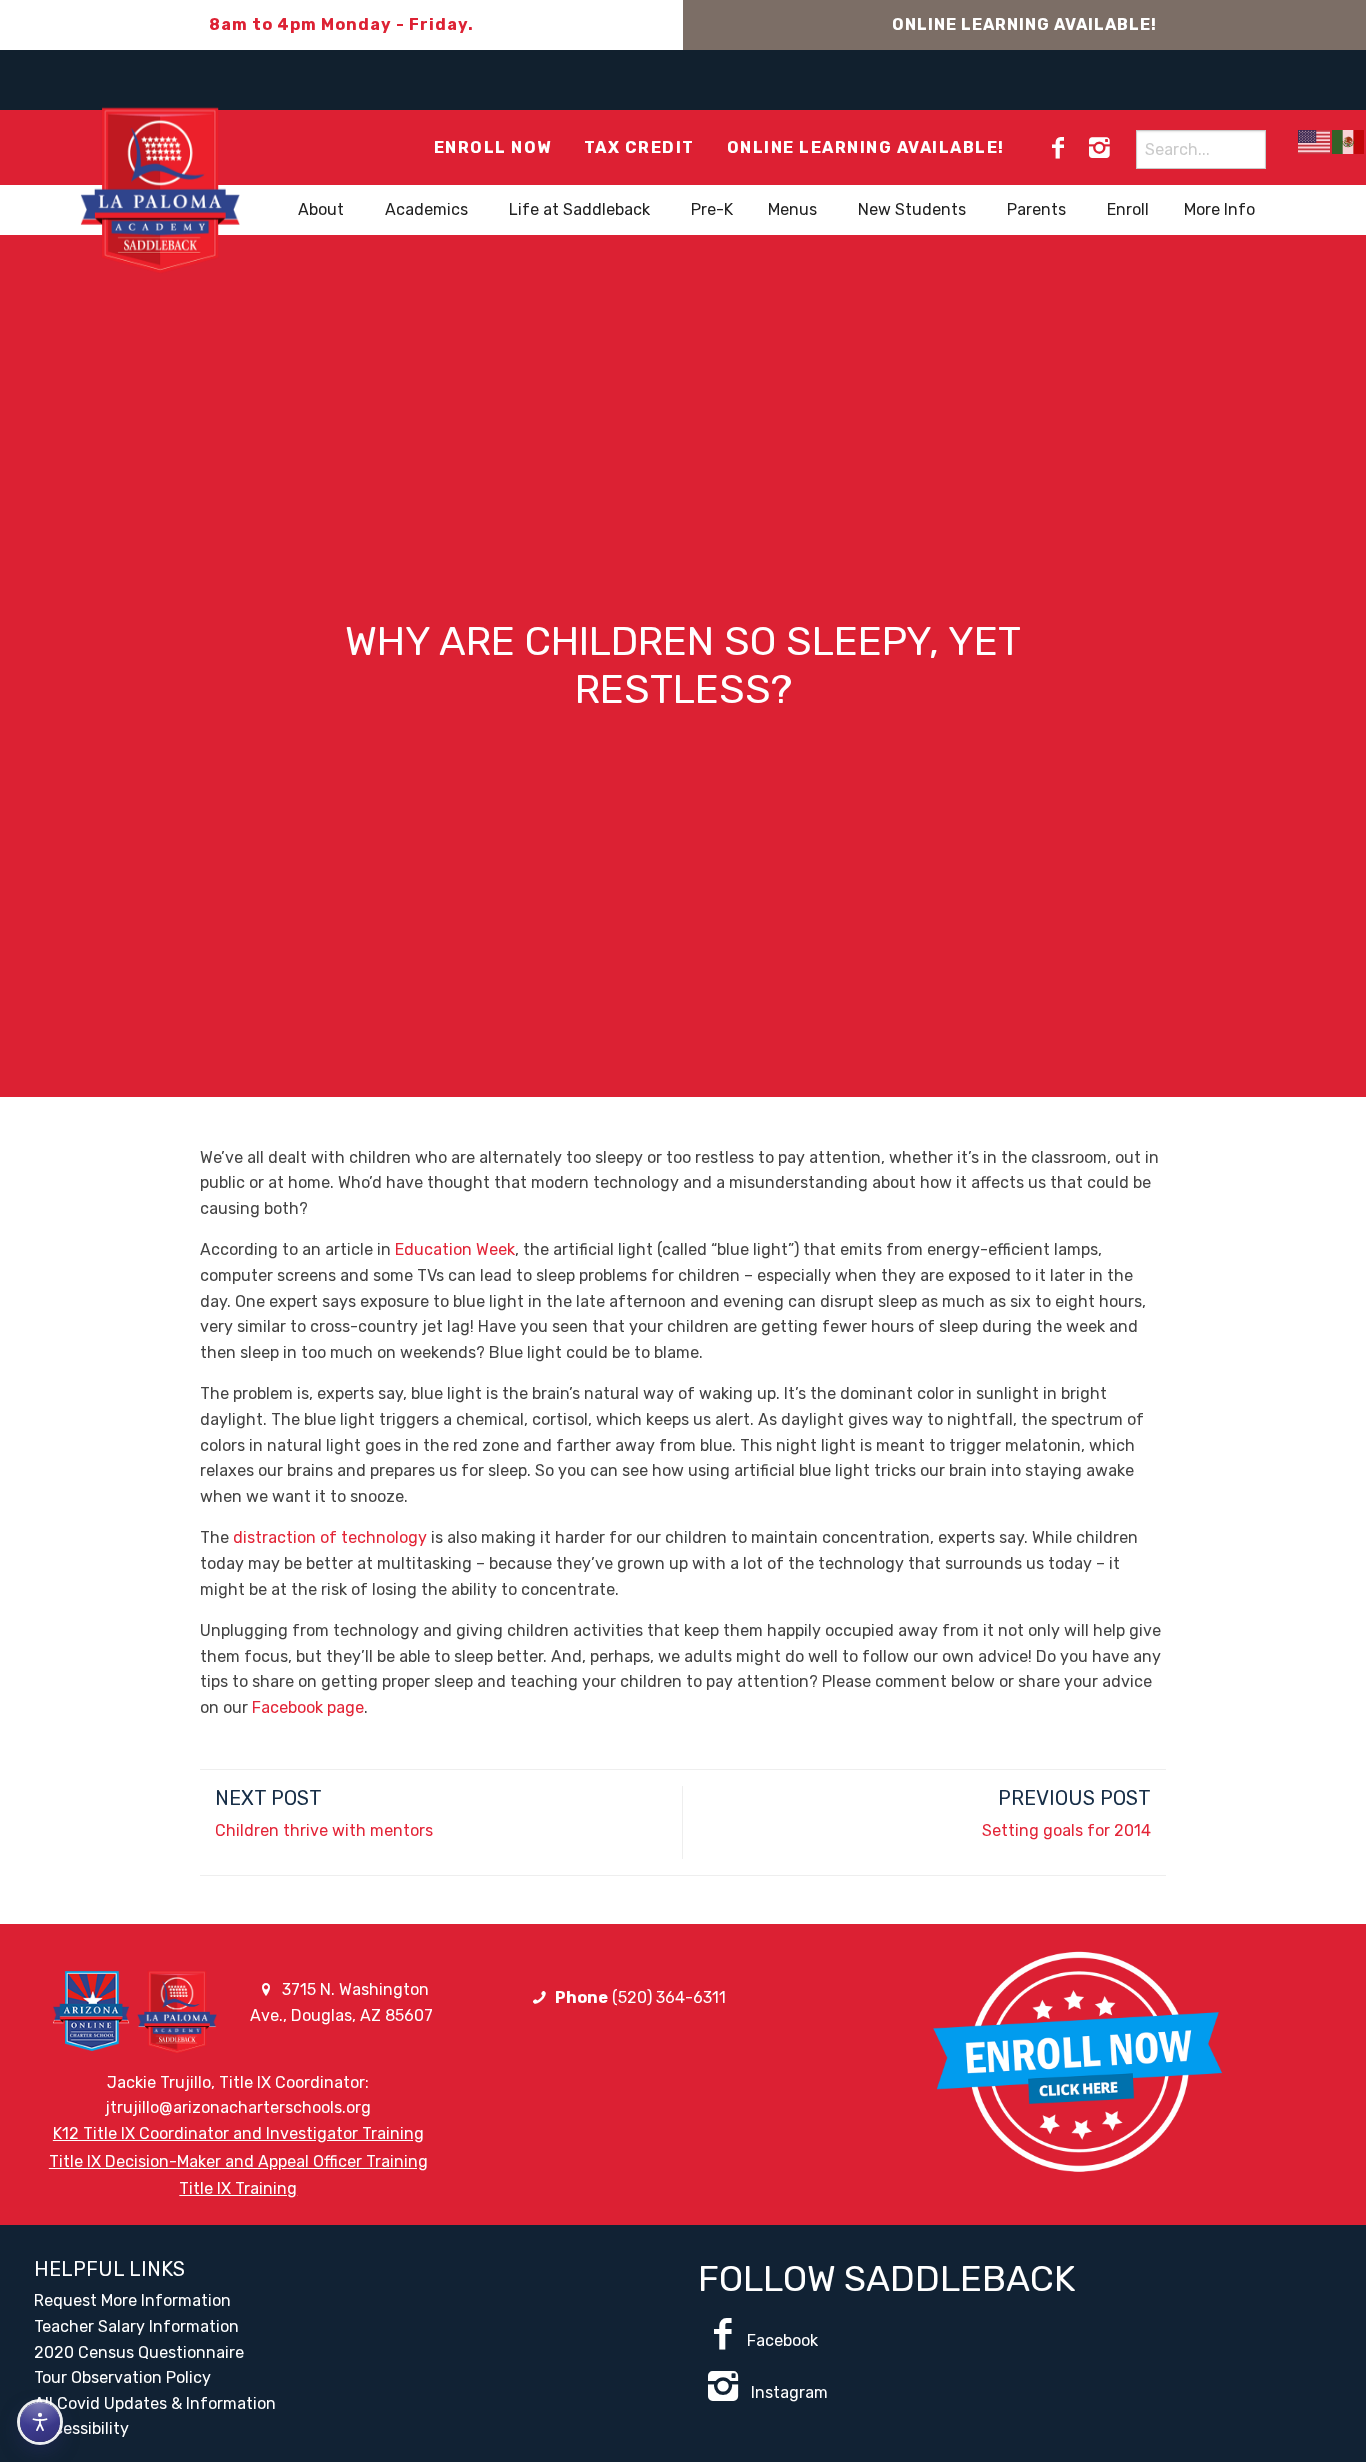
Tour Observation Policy (122, 2377)
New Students (912, 209)
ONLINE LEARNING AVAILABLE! (1024, 24)
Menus (792, 209)
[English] (1315, 141)
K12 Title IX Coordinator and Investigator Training (238, 2133)
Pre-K (712, 209)
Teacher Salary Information (136, 2326)
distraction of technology (330, 1537)
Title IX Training (238, 2188)
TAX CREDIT (639, 147)
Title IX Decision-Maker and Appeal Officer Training (238, 2161)
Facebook (782, 2340)
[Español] (1349, 141)
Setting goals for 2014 (1066, 1830)
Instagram (787, 2392)
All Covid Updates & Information (155, 2403)
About (321, 209)
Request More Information (132, 2300)
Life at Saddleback (579, 209)
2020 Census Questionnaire (139, 2352)
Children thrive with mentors (324, 1830)
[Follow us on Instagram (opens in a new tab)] (1099, 148)
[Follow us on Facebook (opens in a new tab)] (1058, 148)
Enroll (1128, 209)
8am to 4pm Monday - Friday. (341, 24)
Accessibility (81, 2428)
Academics (426, 209)
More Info (1219, 209)
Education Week (455, 1249)
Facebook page (308, 1707)
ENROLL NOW (493, 147)
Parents (1036, 209)
